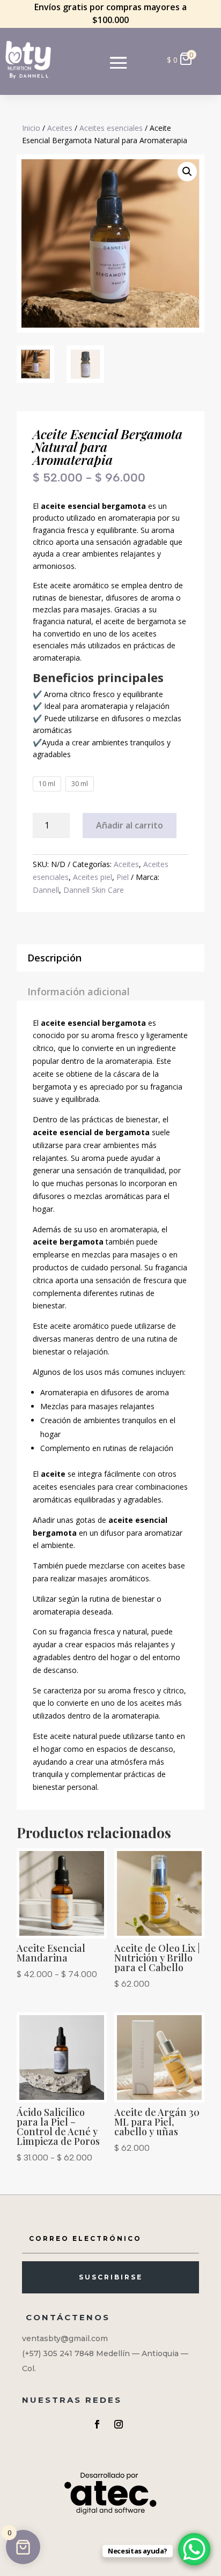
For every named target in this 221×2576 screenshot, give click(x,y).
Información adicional (79, 991)
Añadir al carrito (130, 825)
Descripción (54, 958)
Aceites (60, 128)
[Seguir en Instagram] (119, 2424)
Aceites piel (93, 877)
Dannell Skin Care (94, 890)
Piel (123, 877)
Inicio (31, 128)
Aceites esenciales (111, 128)
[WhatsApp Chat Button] (194, 2549)
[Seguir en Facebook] (97, 2424)
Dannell (46, 890)
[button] (187, 172)
